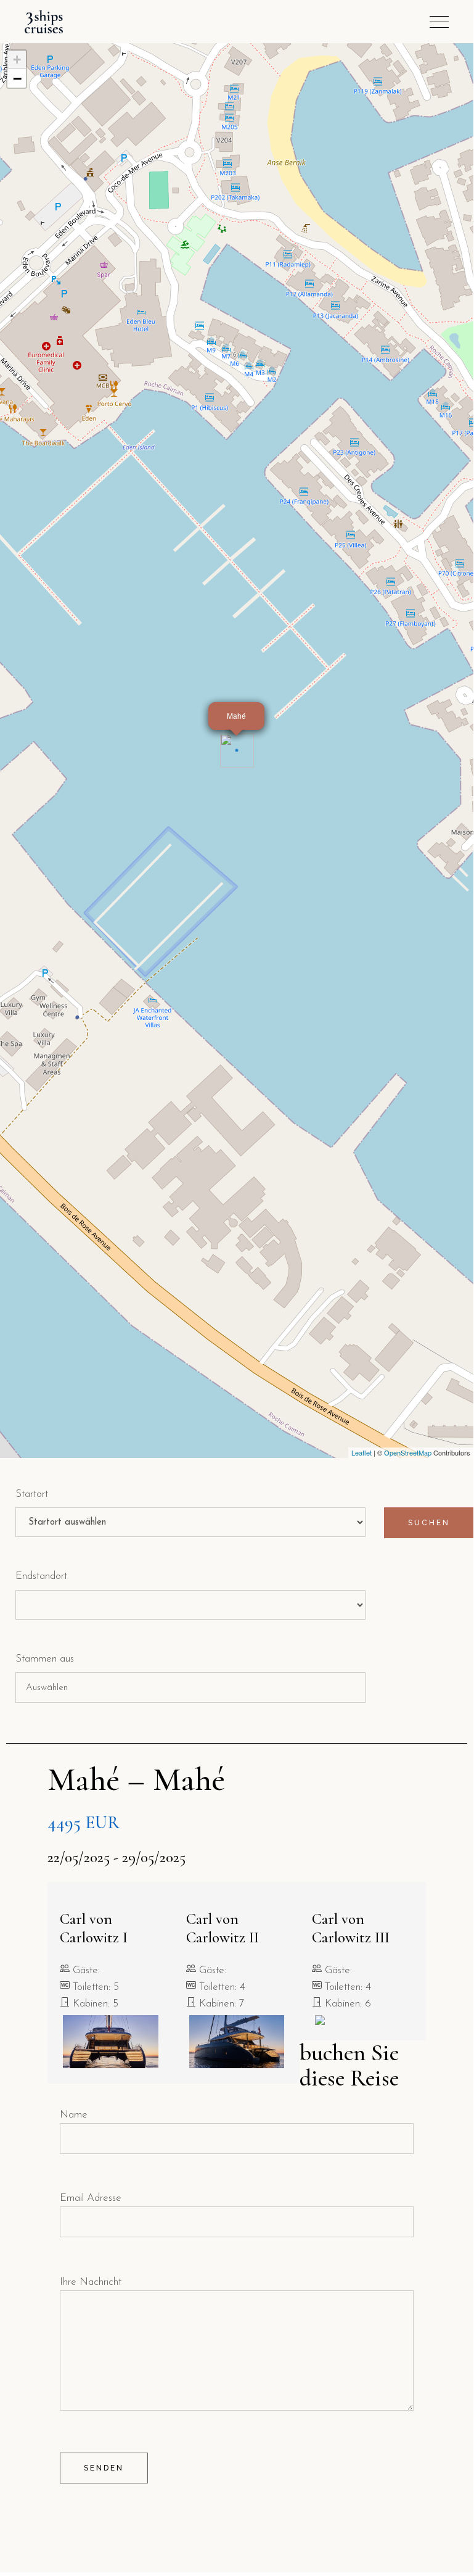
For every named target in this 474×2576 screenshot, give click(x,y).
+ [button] (17, 60)
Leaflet (362, 1452)
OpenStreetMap (408, 1452)
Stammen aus (45, 1659)
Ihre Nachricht (91, 2282)
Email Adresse (91, 2198)
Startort (32, 1494)
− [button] (17, 78)
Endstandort (41, 1576)
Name (74, 2115)
